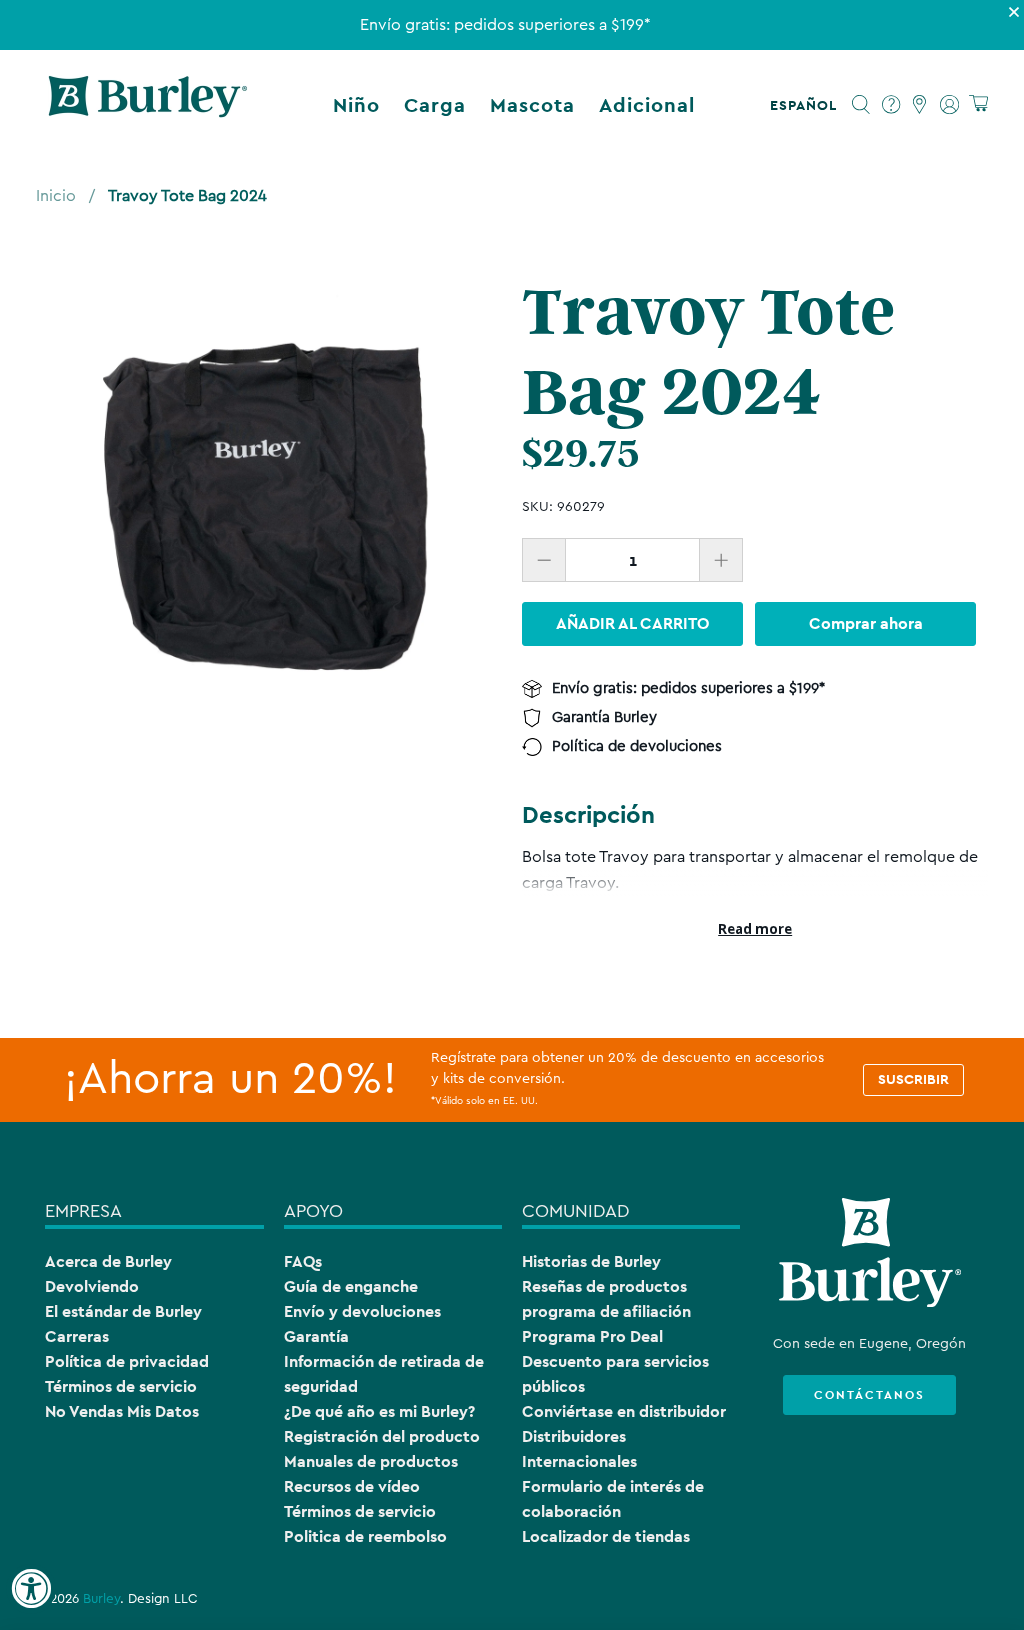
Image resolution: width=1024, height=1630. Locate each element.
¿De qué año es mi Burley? (379, 1411)
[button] (807, 105)
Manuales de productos (371, 1461)
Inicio (56, 196)
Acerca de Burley (108, 1261)
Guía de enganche (351, 1286)
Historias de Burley (591, 1261)
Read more (755, 929)
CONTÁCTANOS (869, 1395)
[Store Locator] (920, 105)
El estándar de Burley (123, 1311)
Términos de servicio (121, 1386)
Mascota (532, 105)
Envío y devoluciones (362, 1311)
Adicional (647, 105)
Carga (435, 105)
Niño (356, 105)
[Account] (949, 105)
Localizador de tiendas (606, 1536)
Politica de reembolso (365, 1536)
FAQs (303, 1261)
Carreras (77, 1336)
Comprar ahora (866, 623)
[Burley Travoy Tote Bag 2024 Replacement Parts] (269, 505)
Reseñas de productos (604, 1286)
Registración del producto (382, 1436)
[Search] (861, 105)
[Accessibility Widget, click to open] (31, 1589)
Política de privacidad (127, 1361)
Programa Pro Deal (592, 1336)
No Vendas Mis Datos (122, 1411)
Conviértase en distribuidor (624, 1411)
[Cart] (978, 104)
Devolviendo (92, 1286)
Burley (101, 1599)
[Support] (891, 105)
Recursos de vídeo (352, 1486)
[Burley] (148, 105)
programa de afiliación (606, 1311)
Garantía (316, 1336)
